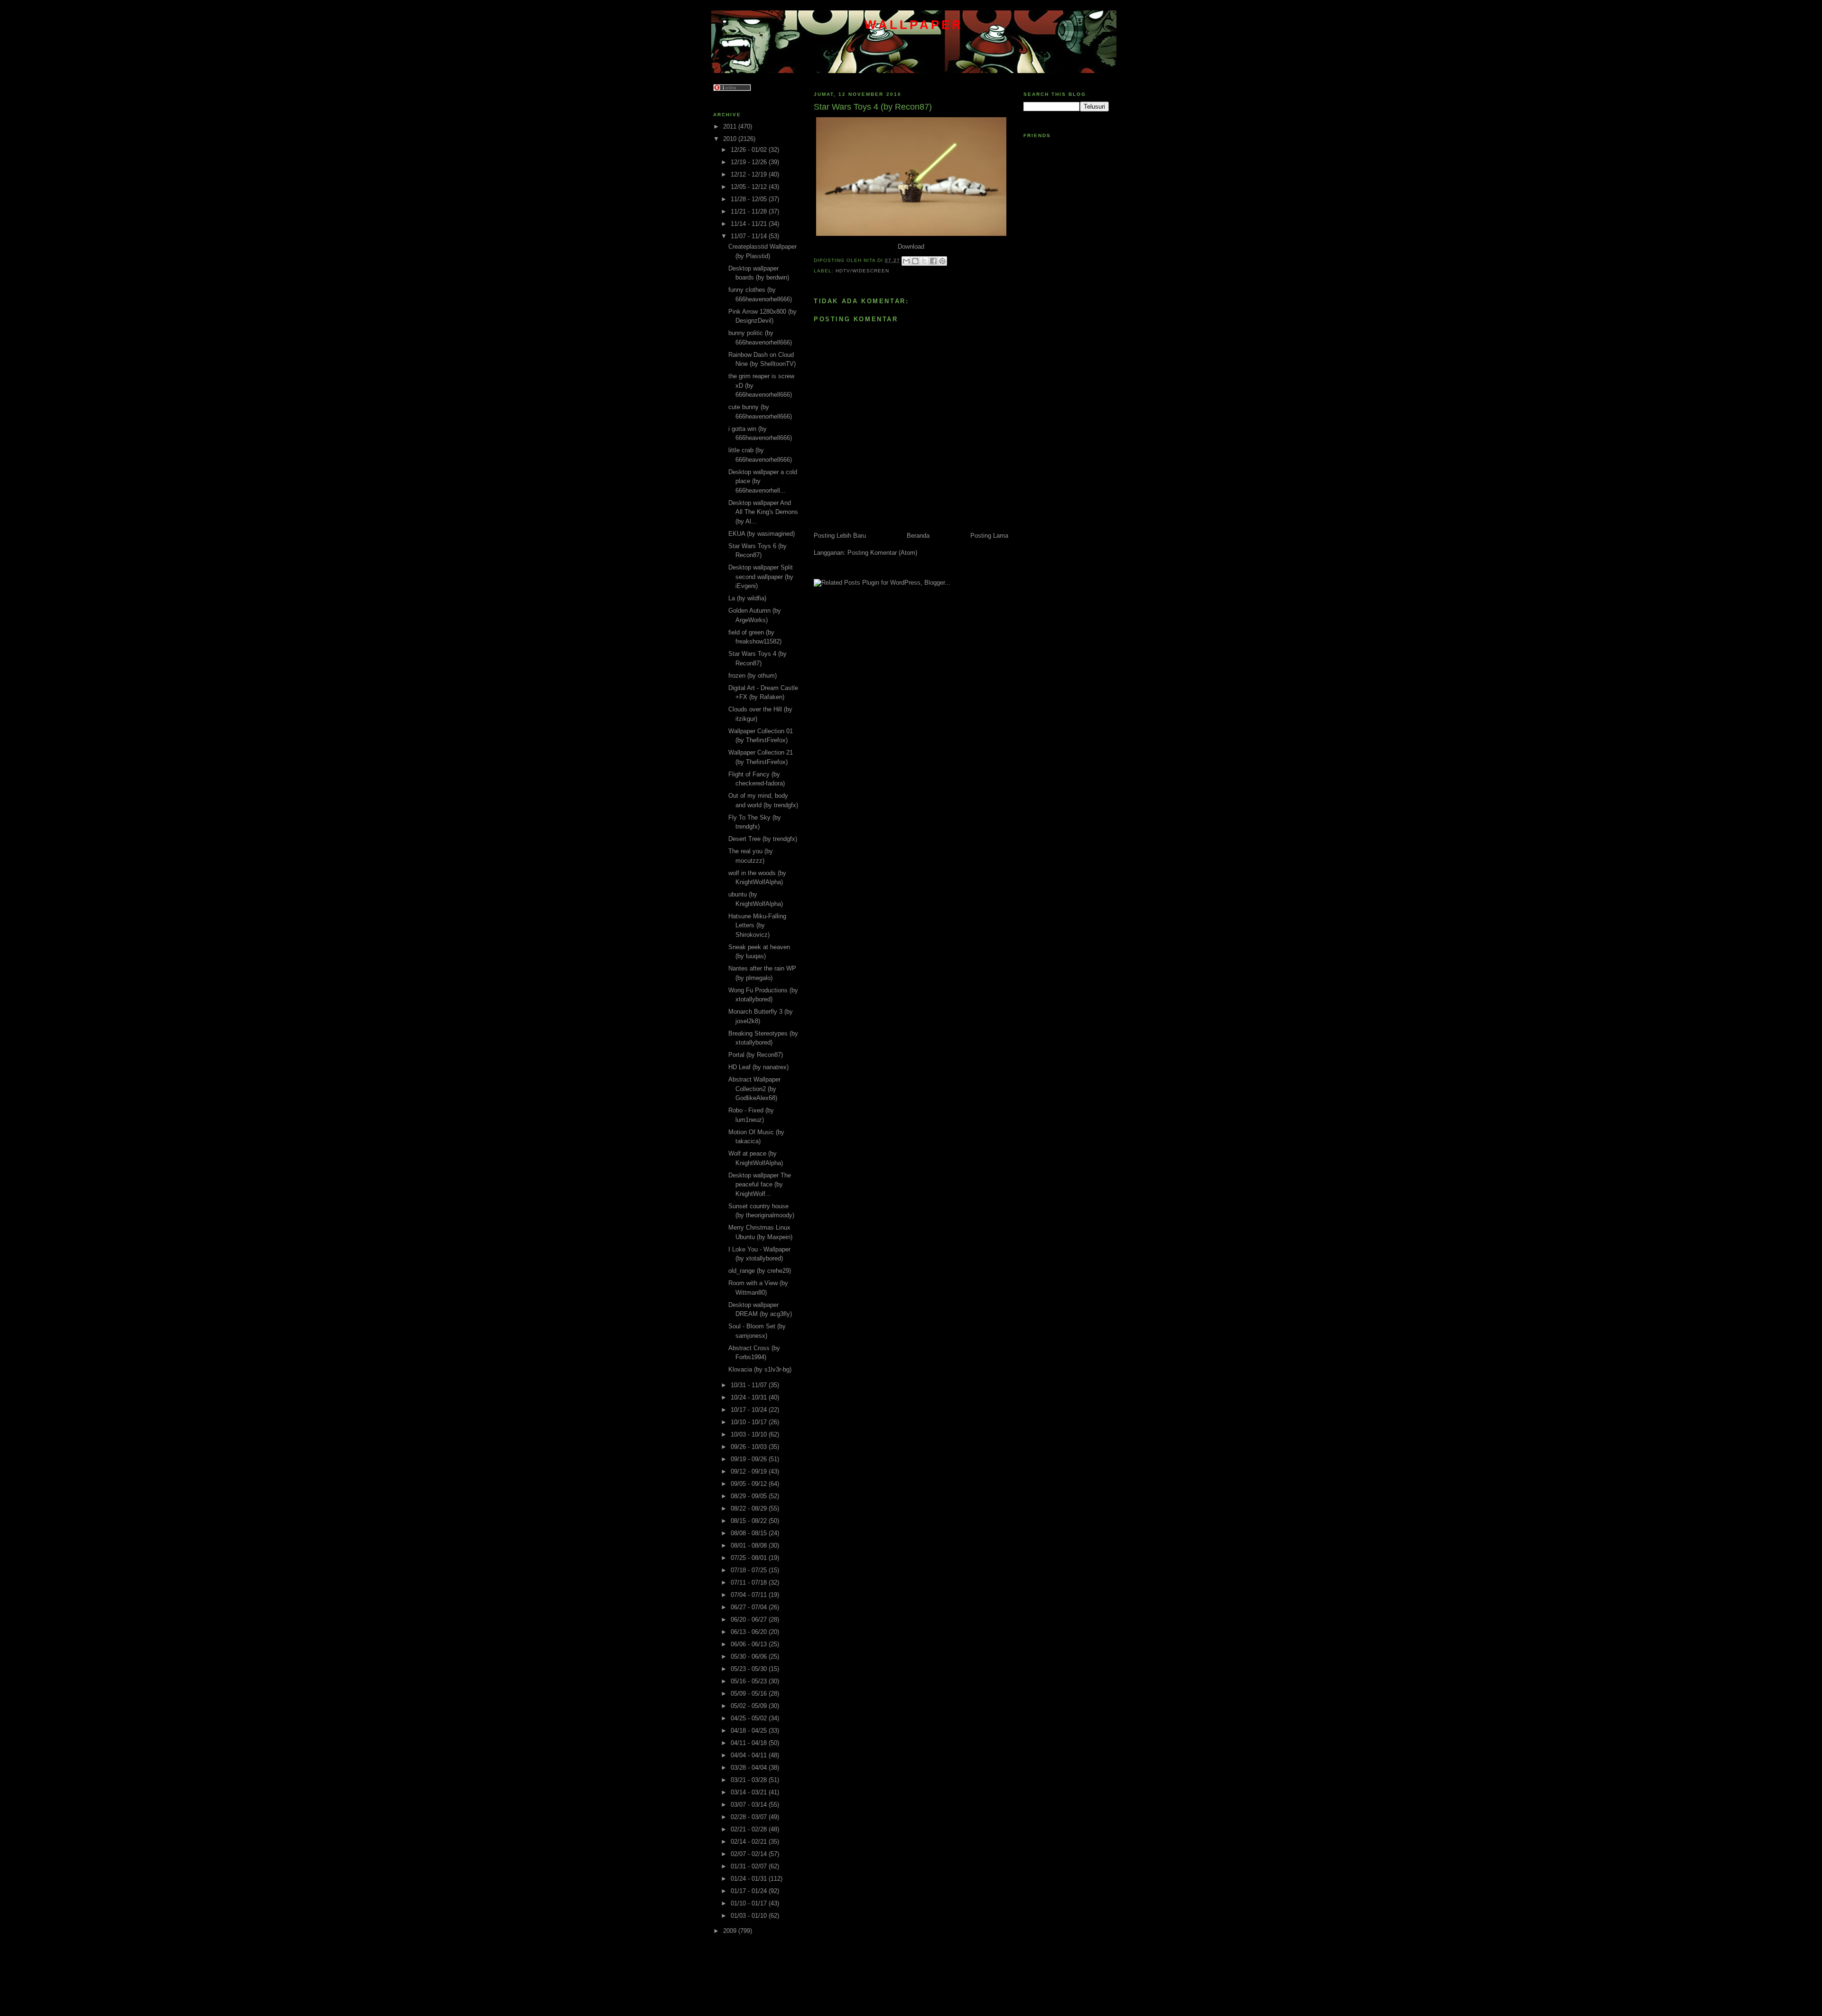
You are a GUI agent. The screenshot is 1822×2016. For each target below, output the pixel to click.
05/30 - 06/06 (750, 1657)
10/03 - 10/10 (750, 1434)
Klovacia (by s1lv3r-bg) (760, 1369)
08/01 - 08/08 (750, 1545)
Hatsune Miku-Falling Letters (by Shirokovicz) (757, 925)
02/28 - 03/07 (750, 1817)
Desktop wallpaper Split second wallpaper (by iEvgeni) (761, 577)
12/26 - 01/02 (750, 150)
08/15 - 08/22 (750, 1521)
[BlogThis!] (915, 261)
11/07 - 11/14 (750, 236)
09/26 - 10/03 (750, 1447)
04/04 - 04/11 (750, 1755)
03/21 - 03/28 (750, 1780)
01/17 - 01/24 (750, 1891)
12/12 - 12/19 (750, 174)
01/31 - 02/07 (750, 1866)
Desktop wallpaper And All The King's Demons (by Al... (763, 512)
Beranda (918, 536)
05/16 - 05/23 (750, 1681)
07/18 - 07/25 (750, 1570)
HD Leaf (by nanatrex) (758, 1067)
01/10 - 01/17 (750, 1903)
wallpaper (914, 25)
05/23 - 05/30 (750, 1669)
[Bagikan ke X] (924, 261)
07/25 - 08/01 (750, 1558)
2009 (731, 1931)
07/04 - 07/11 (750, 1595)
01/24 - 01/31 (750, 1879)
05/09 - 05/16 (750, 1694)
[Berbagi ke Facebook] (933, 261)
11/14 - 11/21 (750, 224)
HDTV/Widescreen (862, 271)
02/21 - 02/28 (750, 1829)
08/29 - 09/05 (750, 1496)
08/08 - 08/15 (750, 1533)
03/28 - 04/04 (750, 1768)
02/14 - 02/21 (750, 1842)
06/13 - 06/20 (750, 1632)
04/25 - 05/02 (750, 1718)
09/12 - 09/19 (750, 1471)
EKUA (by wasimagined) (762, 534)
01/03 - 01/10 (750, 1916)
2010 (731, 139)
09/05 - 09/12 (750, 1484)
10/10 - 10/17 (750, 1422)
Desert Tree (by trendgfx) (763, 839)
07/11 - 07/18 (750, 1582)
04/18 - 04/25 (750, 1731)
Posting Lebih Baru (840, 536)
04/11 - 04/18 (750, 1743)
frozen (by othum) (753, 676)
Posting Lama (989, 536)
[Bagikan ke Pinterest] (942, 261)
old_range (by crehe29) (760, 1271)
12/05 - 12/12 (750, 187)
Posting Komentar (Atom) (882, 553)
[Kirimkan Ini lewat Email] (906, 261)
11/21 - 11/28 (750, 211)
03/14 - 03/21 (750, 1792)
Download (911, 247)
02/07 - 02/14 (750, 1854)
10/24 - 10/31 (750, 1397)
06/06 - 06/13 (750, 1644)
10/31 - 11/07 (750, 1385)
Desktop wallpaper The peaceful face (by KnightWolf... (760, 1185)
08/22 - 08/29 (750, 1508)
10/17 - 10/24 (750, 1410)
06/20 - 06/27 (750, 1619)
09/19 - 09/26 (750, 1459)
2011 (731, 126)
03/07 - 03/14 (750, 1805)
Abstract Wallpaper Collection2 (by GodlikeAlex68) (754, 1089)
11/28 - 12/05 (750, 199)
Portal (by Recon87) (756, 1055)
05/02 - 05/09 (750, 1706)
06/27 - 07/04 (750, 1607)
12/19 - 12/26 (750, 162)
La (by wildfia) (747, 598)
